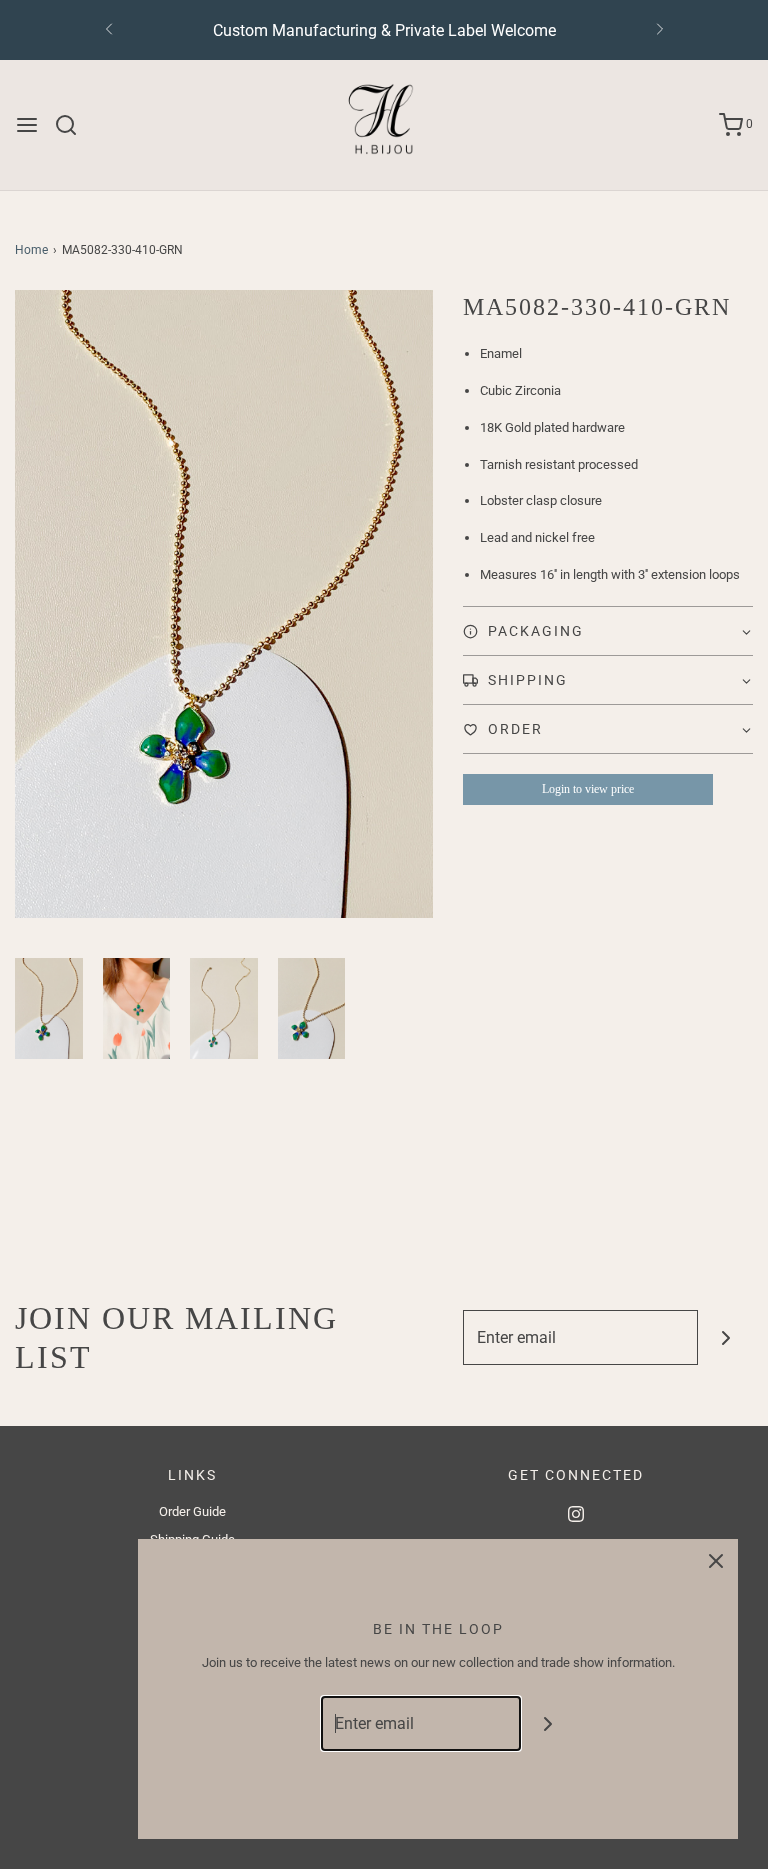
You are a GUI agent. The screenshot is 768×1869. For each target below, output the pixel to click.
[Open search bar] (73, 125)
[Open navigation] (27, 125)
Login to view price (588, 789)
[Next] (660, 30)
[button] (49, 1008)
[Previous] (109, 30)
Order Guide (192, 1511)
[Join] (725, 1337)
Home (31, 250)
